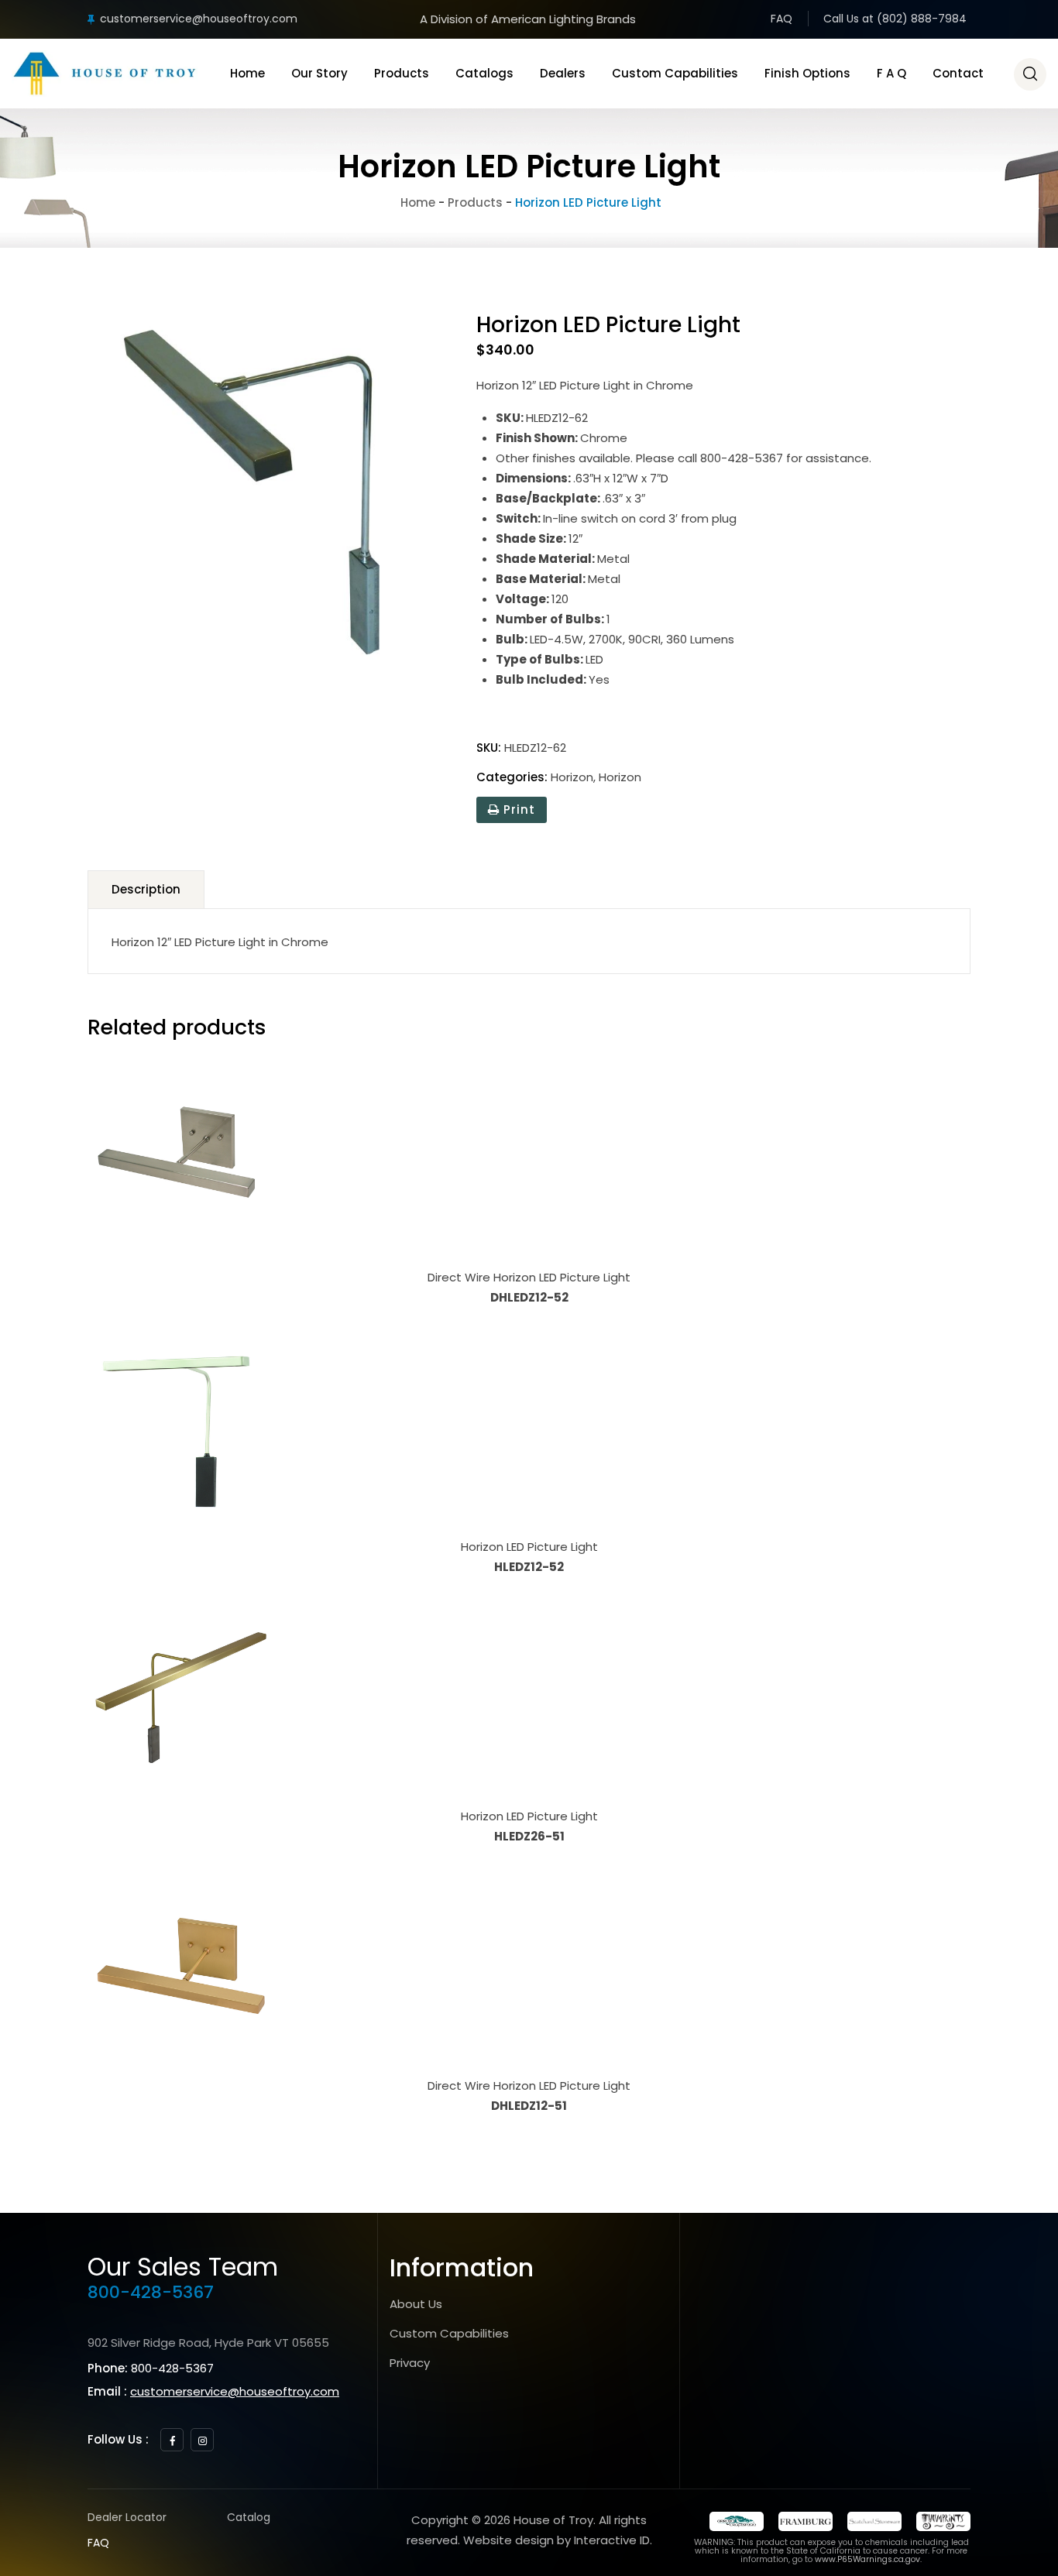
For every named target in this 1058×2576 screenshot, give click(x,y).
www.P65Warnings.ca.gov (867, 2559)
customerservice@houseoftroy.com (199, 19)
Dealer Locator (127, 2517)
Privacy (410, 2363)
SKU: (489, 748)
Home (247, 73)
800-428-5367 (151, 2292)
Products (402, 73)
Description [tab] (146, 889)
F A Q (891, 73)
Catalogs (484, 73)
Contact (958, 73)
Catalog (249, 2517)
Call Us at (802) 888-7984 (895, 19)
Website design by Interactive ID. (558, 2540)
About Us (416, 2304)
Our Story (319, 73)
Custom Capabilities (675, 73)
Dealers (563, 73)
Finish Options (807, 73)
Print (517, 810)
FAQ (781, 19)
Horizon (572, 777)
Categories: (512, 777)
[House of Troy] (105, 74)
